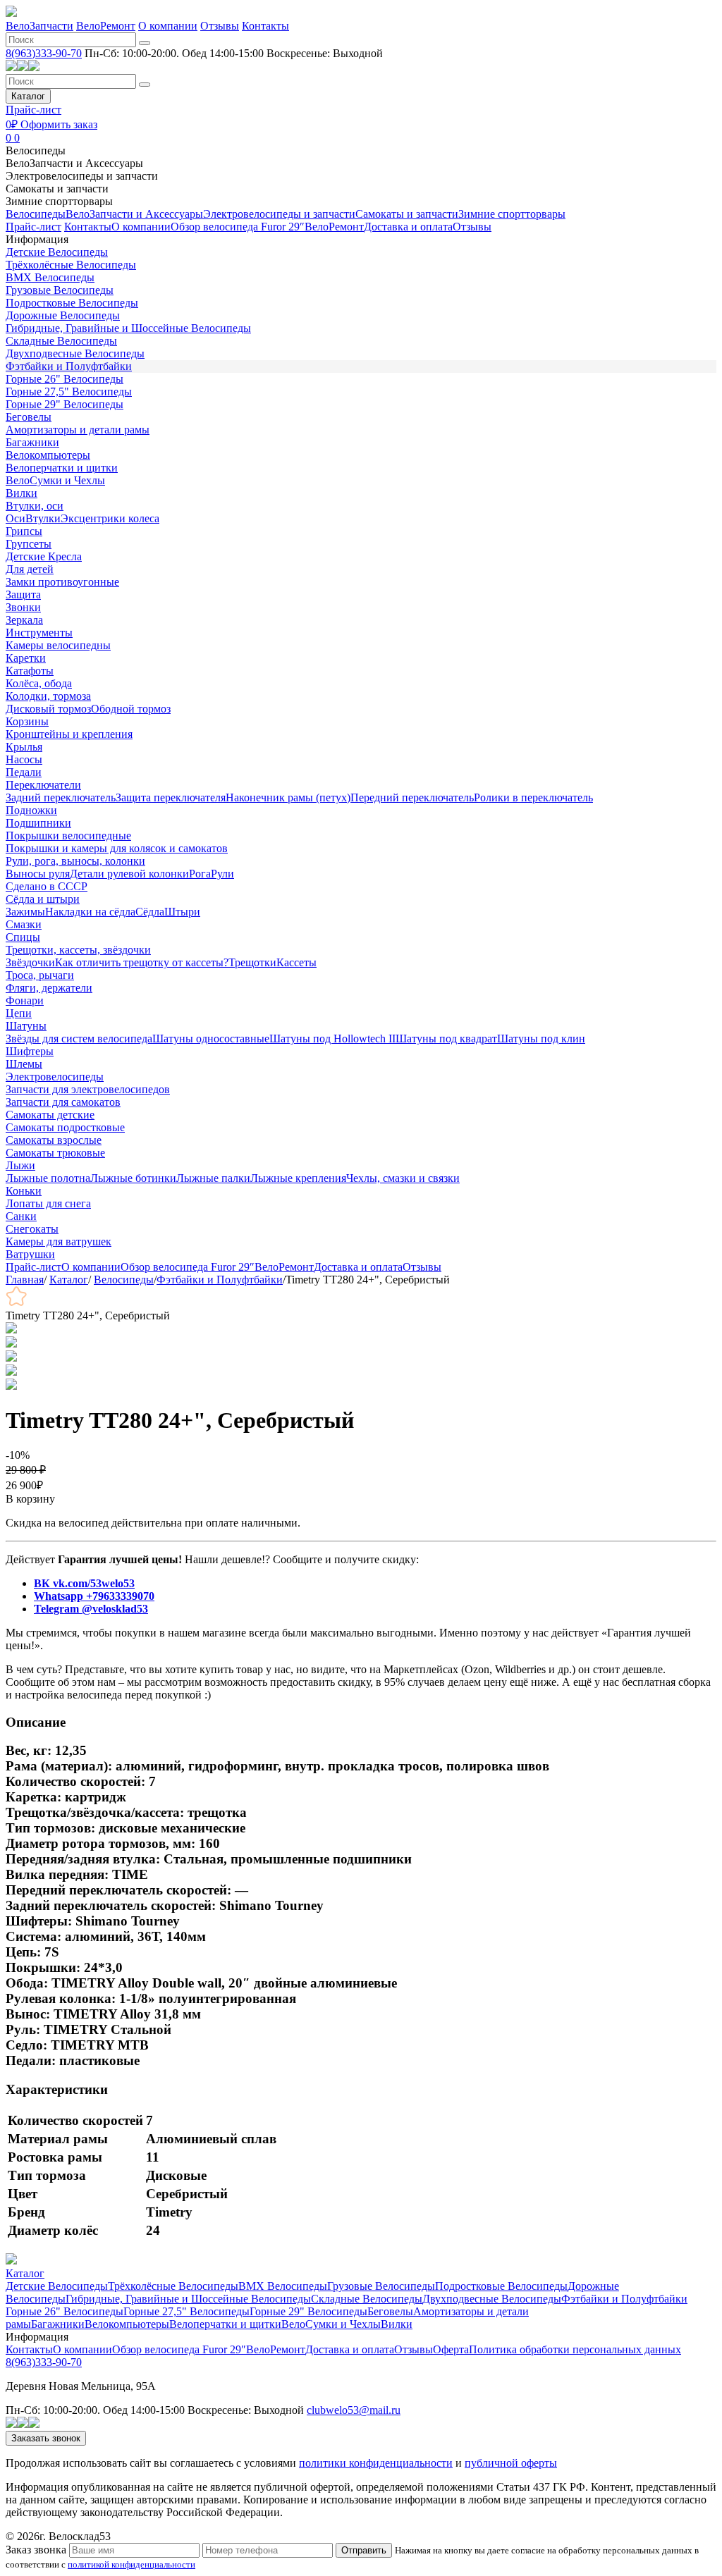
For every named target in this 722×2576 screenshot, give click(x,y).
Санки (21, 1216)
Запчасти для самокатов (63, 1102)
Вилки (22, 493)
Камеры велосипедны (58, 645)
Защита (23, 594)
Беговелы (29, 417)
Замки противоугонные (62, 582)
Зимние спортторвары (59, 201)
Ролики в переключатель (533, 797)
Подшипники (38, 823)
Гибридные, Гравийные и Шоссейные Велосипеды (128, 328)
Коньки (24, 1191)
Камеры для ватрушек (59, 1241)
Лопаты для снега (48, 1203)
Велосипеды (36, 150)
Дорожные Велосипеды (63, 315)
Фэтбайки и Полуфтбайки (69, 366)
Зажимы (25, 912)
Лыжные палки (213, 1178)
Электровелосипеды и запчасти (82, 176)
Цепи (19, 1013)
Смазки (24, 924)
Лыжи (20, 1165)
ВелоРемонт (106, 26)
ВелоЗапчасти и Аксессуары (74, 163)
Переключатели (43, 785)
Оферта (451, 2349)
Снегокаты (32, 1229)
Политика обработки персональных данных (575, 2349)
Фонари (25, 1000)
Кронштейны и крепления (69, 734)
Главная (25, 1280)
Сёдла (150, 912)
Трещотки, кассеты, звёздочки (78, 950)
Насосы (24, 759)
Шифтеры (30, 1051)
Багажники (32, 442)
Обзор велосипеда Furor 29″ (238, 227)
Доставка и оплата (408, 227)
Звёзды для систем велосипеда (79, 1039)
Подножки (31, 810)
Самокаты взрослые (54, 1140)
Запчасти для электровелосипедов (88, 1089)
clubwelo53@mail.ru (354, 2410)
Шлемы (24, 1064)
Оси (16, 518)
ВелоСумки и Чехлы (55, 480)
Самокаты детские (50, 1115)
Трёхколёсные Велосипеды (71, 265)
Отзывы (220, 26)
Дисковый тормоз (48, 709)
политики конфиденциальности (376, 2463)
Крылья (24, 747)
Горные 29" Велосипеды (65, 404)
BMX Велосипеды (50, 277)
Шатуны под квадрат (446, 1039)
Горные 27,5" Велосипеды (69, 392)
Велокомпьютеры (48, 455)
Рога (200, 874)
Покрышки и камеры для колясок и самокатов (117, 848)
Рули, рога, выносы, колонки (75, 861)
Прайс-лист (33, 110)
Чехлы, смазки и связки (403, 1178)
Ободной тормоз (131, 709)
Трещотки (252, 962)
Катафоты (30, 671)
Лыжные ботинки (133, 1178)
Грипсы (24, 531)
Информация (37, 239)
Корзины (27, 721)
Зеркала (24, 620)
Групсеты (29, 544)
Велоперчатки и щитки (62, 468)
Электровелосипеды (55, 1077)
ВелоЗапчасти (39, 26)
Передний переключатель (412, 797)
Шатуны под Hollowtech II (332, 1039)
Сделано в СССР (47, 886)
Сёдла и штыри (43, 899)
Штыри (182, 912)
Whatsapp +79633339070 (94, 1596)
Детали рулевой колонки (129, 874)
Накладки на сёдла (90, 912)
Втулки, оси (35, 506)
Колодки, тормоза (48, 696)
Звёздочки (30, 962)
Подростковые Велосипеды (72, 303)
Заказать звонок (46, 2438)
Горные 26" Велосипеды (65, 379)
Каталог (28, 96)
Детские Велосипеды (57, 252)
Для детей (30, 569)
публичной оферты (511, 2463)
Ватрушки (30, 1254)
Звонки (23, 607)
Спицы (23, 937)
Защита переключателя (171, 797)
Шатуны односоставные (211, 1039)
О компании (168, 26)
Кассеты (296, 962)
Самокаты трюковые (55, 1153)
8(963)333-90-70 (44, 53)
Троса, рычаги (40, 975)
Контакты (265, 26)
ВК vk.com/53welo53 (84, 1583)
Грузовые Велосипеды (60, 290)
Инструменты (39, 633)
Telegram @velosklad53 (91, 1609)
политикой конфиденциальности (131, 2564)
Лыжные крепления (298, 1178)
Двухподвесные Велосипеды (75, 353)
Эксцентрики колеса (110, 518)
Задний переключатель (61, 797)
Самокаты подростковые (65, 1127)
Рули (222, 874)
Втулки (43, 518)
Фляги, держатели (49, 988)
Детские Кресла (44, 556)
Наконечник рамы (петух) (288, 797)
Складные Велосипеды (61, 341)
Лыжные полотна (48, 1178)
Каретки (26, 658)
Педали (24, 772)
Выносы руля (38, 874)
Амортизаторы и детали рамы (78, 430)
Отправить (364, 2550)
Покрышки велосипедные (68, 836)
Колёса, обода (39, 683)
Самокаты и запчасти (57, 189)
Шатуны (26, 1026)
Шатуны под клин (541, 1039)
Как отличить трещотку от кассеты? (142, 962)
